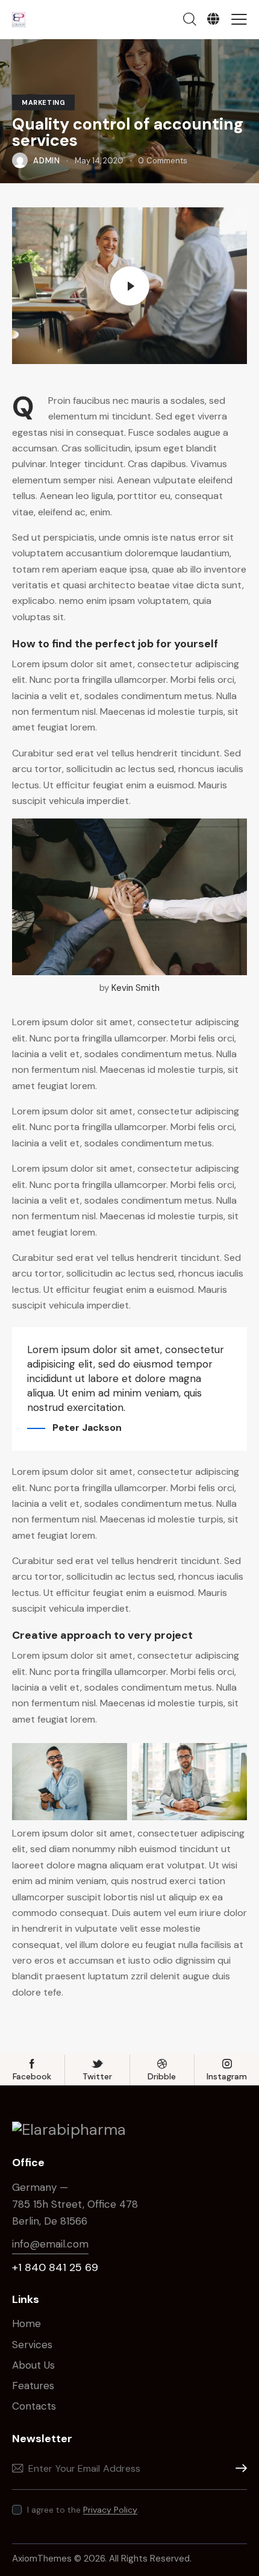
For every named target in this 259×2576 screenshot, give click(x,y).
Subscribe (238, 2468)
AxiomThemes (42, 2559)
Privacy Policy (110, 2510)
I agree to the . (83, 2510)
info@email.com (50, 2244)
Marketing (43, 102)
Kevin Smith (136, 988)
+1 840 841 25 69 (55, 2267)
